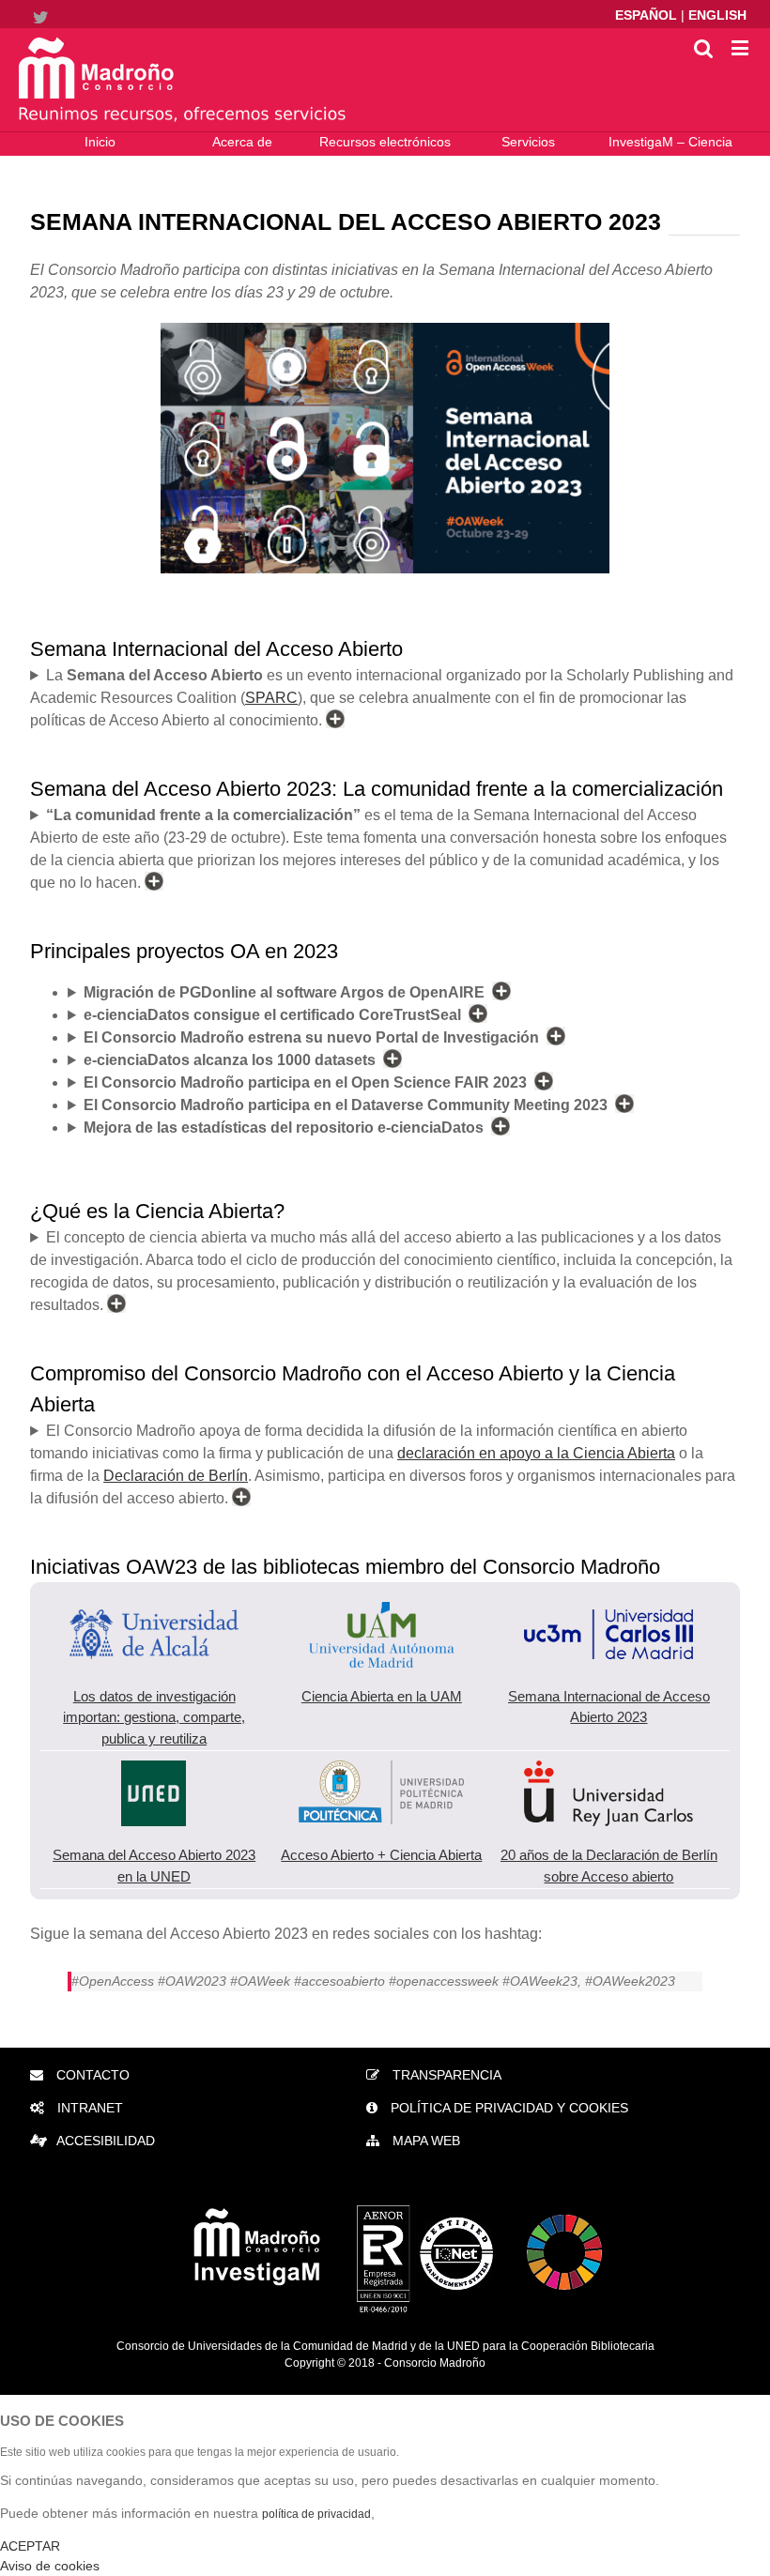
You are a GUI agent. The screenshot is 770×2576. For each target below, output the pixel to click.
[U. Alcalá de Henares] (154, 1612)
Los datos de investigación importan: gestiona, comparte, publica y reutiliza (154, 1718)
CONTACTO (91, 2075)
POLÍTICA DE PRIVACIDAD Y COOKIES (508, 2108)
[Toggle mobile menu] (741, 47)
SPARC (271, 698)
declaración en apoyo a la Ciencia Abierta (536, 1453)
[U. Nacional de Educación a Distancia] (154, 1770)
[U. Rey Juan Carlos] (608, 1770)
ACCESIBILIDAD (106, 2141)
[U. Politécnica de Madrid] (381, 1770)
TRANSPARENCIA (445, 2075)
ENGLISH (717, 15)
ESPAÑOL (648, 15)
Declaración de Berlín (176, 1476)
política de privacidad (316, 2514)
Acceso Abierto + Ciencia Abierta (381, 1855)
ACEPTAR (30, 2546)
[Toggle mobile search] (703, 47)
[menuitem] (100, 144)
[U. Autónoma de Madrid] (381, 1612)
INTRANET (88, 2108)
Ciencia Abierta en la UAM (382, 1696)
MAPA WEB (424, 2141)
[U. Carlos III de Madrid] (608, 1612)
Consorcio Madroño (435, 2363)
